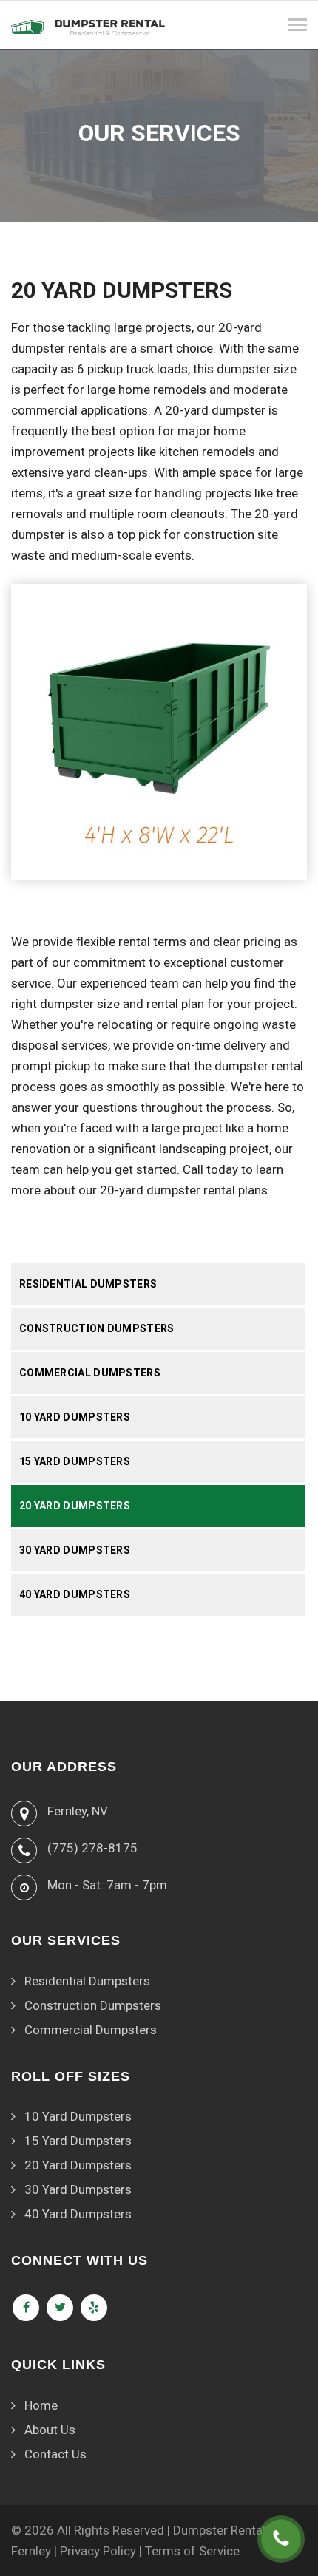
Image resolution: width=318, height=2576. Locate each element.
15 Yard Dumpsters (75, 1461)
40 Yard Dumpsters (75, 1594)
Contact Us (55, 2454)
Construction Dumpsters (97, 1328)
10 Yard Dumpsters (75, 1417)
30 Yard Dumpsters (75, 1550)
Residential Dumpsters (88, 1284)
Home (41, 2405)
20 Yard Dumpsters (75, 1506)
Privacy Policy (98, 2551)
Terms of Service (192, 2551)
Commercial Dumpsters (90, 1373)
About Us (50, 2430)
